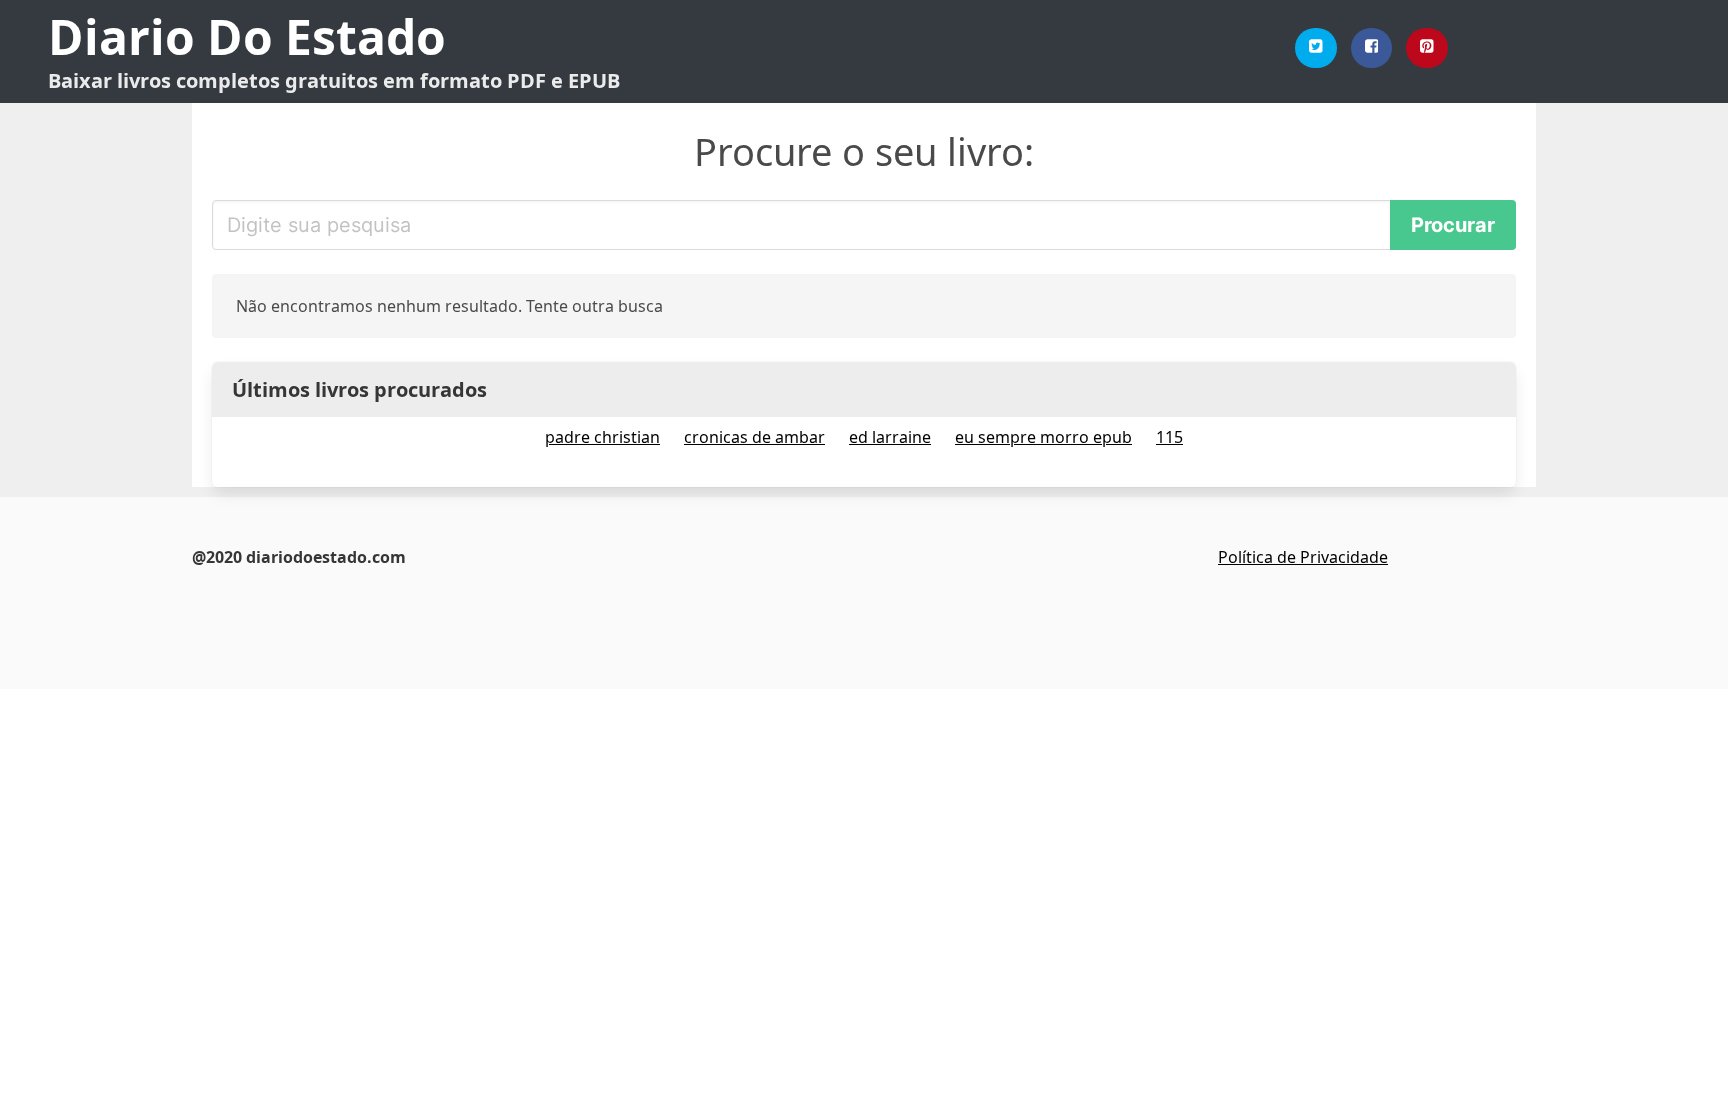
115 (1169, 437)
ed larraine (890, 437)
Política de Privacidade (1303, 557)
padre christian (602, 437)
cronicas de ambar (754, 437)
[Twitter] (1316, 48)
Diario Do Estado (247, 36)
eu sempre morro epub (1043, 437)
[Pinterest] (1427, 48)
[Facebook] (1372, 48)
